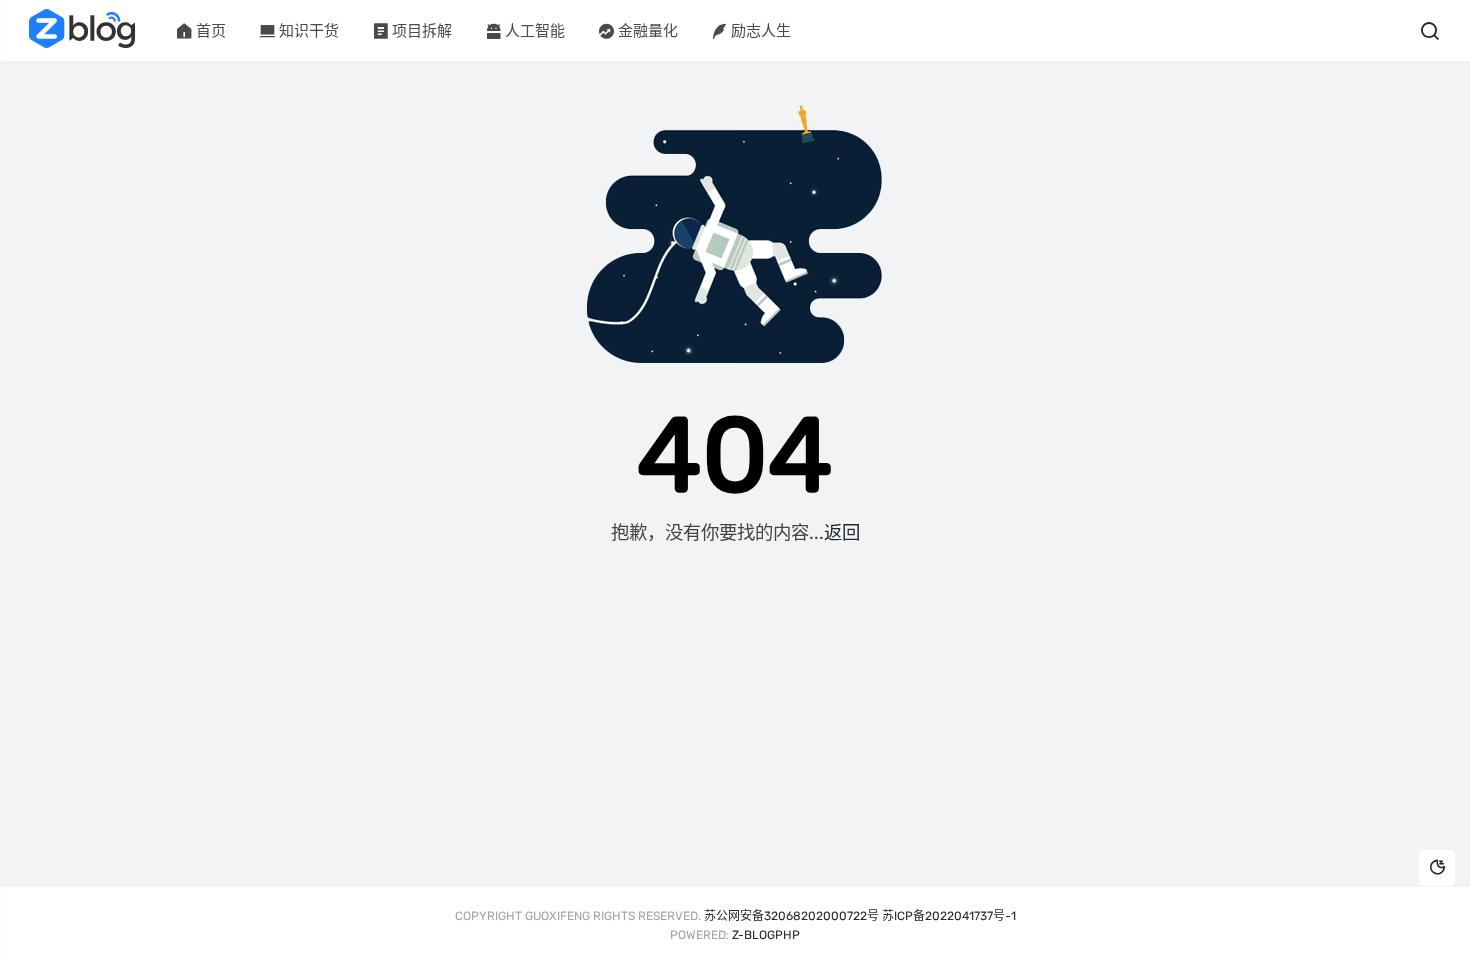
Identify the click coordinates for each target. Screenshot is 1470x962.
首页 (211, 31)
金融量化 (648, 31)
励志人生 (761, 31)
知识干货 (309, 31)
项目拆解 (422, 31)
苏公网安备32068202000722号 (791, 916)
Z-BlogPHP (766, 935)
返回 (842, 533)
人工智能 (535, 31)
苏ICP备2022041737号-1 (949, 916)
